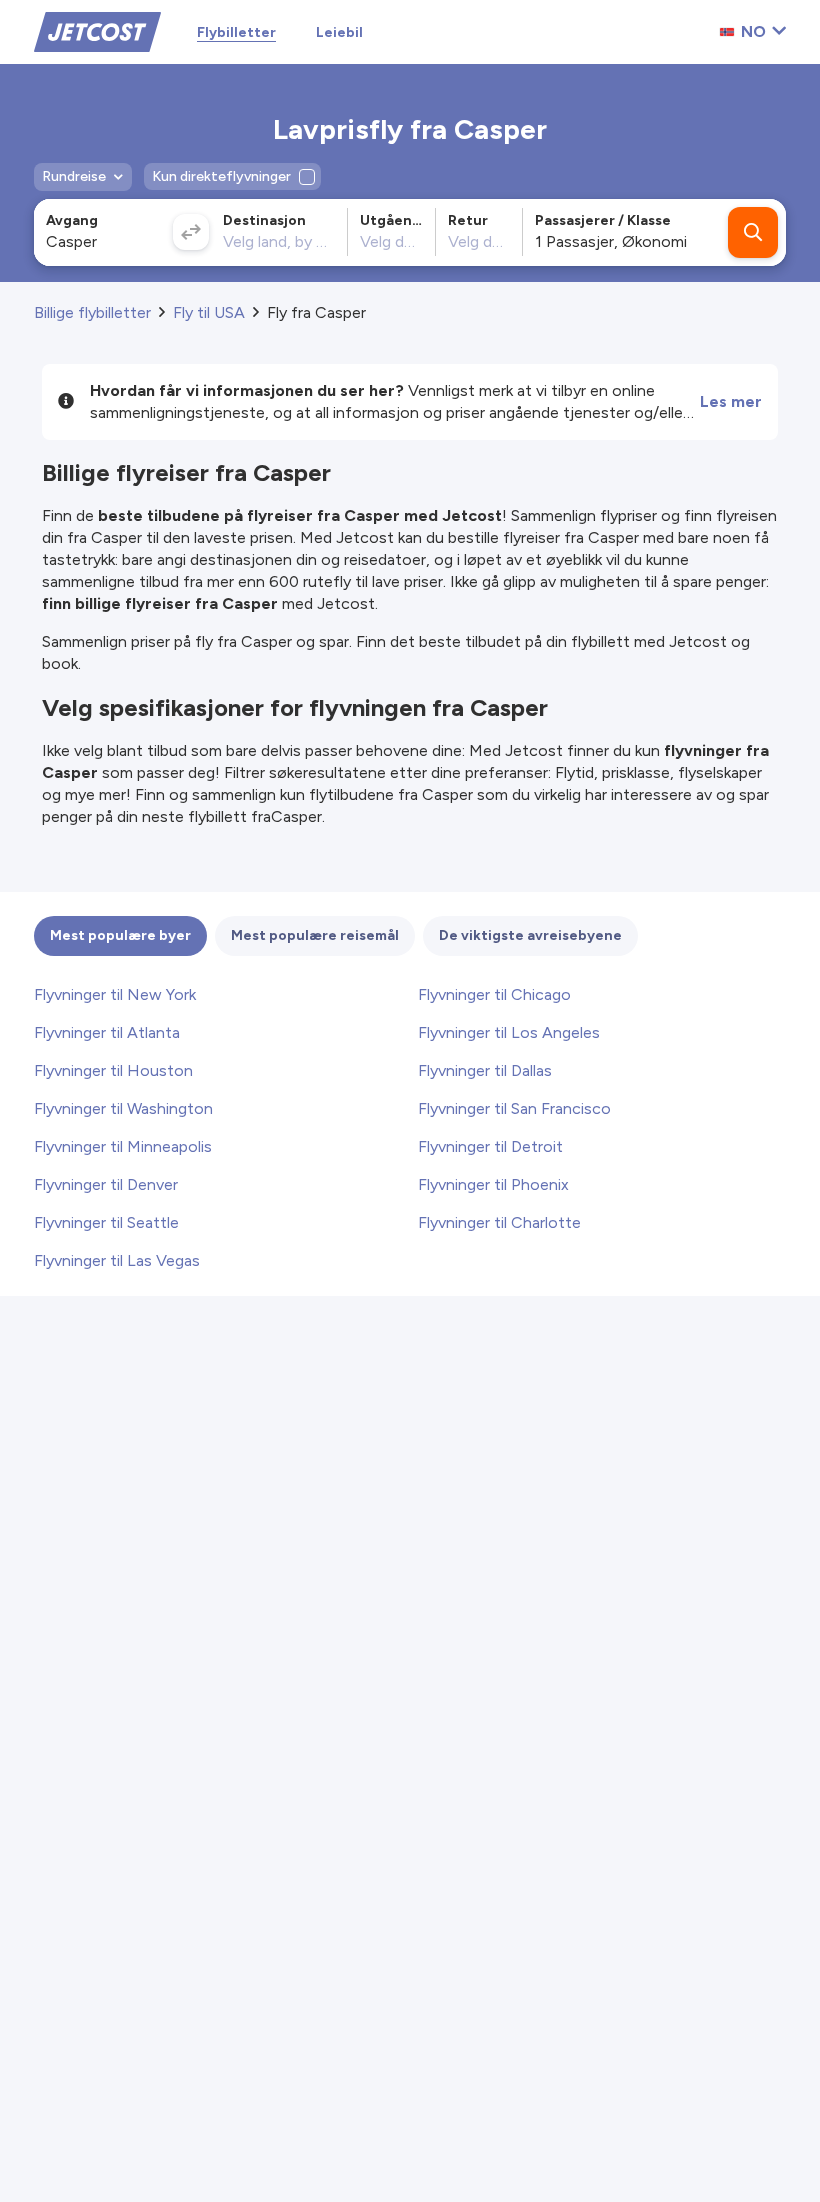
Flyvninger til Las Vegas (117, 1260)
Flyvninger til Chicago (494, 994)
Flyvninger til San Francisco (514, 1108)
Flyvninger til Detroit (490, 1146)
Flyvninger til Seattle (106, 1222)
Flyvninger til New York (115, 994)
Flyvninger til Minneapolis (123, 1146)
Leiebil (339, 32)
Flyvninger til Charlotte (499, 1222)
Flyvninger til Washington (123, 1108)
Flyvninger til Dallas (485, 1070)
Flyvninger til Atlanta (107, 1032)
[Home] (97, 30)
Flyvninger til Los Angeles (509, 1032)
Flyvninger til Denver (106, 1184)
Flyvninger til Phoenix (493, 1184)
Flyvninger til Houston (113, 1070)
